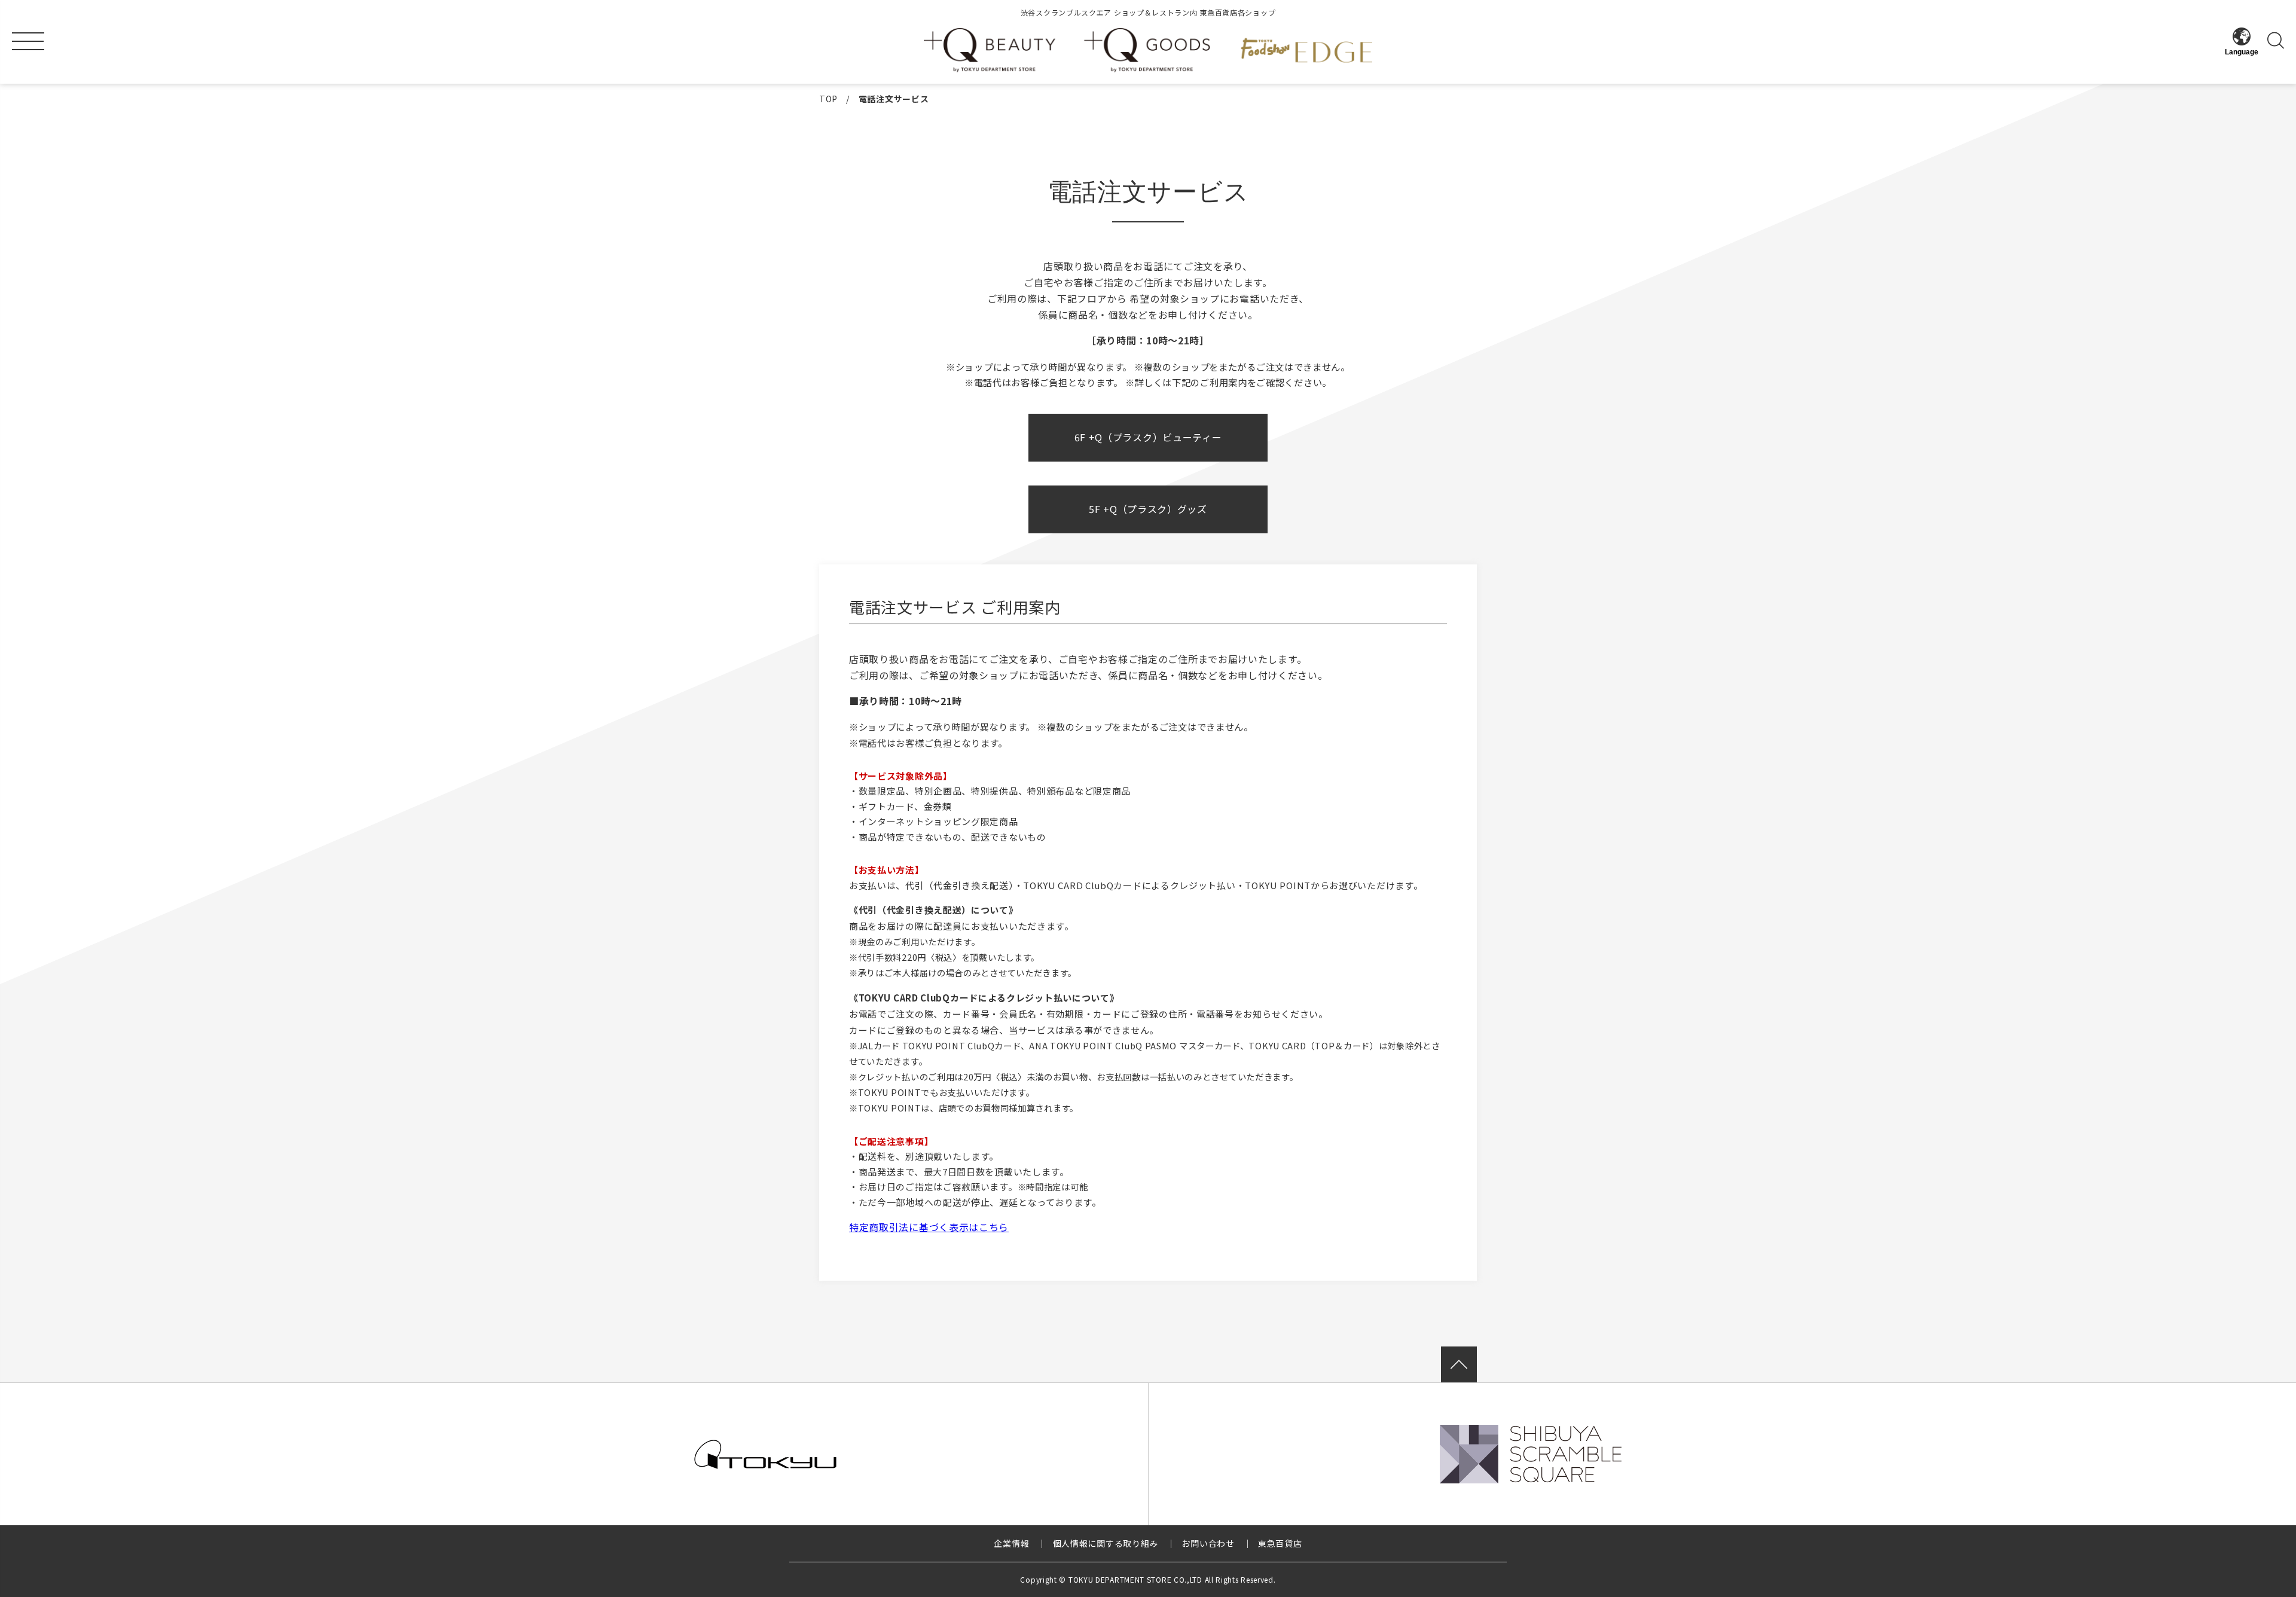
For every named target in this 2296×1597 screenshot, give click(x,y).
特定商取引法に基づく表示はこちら (929, 1227)
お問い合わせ (1208, 1543)
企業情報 (1011, 1543)
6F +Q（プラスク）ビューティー (1148, 437)
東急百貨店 (1280, 1543)
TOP (828, 99)
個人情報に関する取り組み (1106, 1543)
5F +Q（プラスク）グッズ (1148, 509)
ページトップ (1459, 1364)
